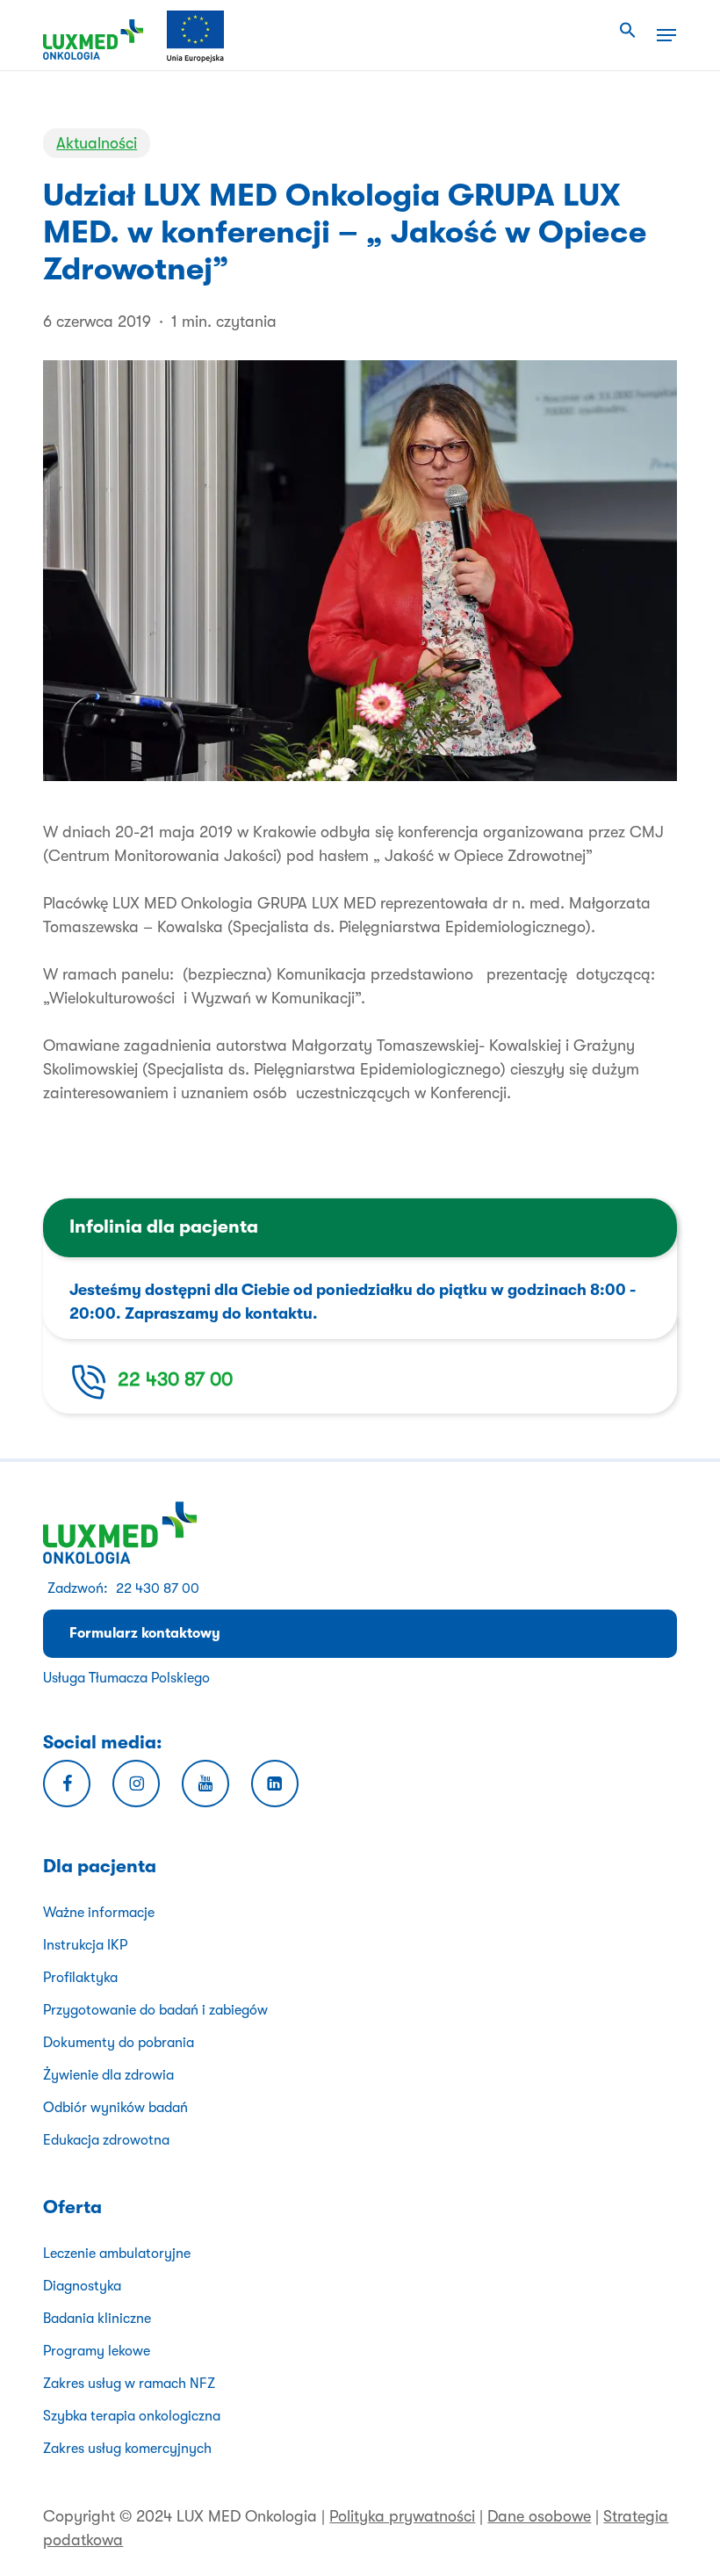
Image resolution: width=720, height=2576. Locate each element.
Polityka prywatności (402, 2516)
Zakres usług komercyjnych (127, 2449)
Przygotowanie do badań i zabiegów (155, 2010)
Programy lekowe (97, 2351)
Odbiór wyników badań (115, 2108)
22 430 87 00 (175, 1379)
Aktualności (97, 143)
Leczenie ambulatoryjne (117, 2254)
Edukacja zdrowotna (106, 2140)
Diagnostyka (82, 2286)
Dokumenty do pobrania (119, 2043)
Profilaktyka (80, 1978)
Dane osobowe (539, 2516)
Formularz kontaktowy (145, 1633)
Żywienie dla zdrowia (108, 2075)
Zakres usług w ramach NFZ (129, 2384)
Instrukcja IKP (85, 1945)
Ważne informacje (99, 1913)
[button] (628, 31)
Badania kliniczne (97, 2319)
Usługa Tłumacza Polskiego (126, 1678)
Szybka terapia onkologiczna (132, 2416)
